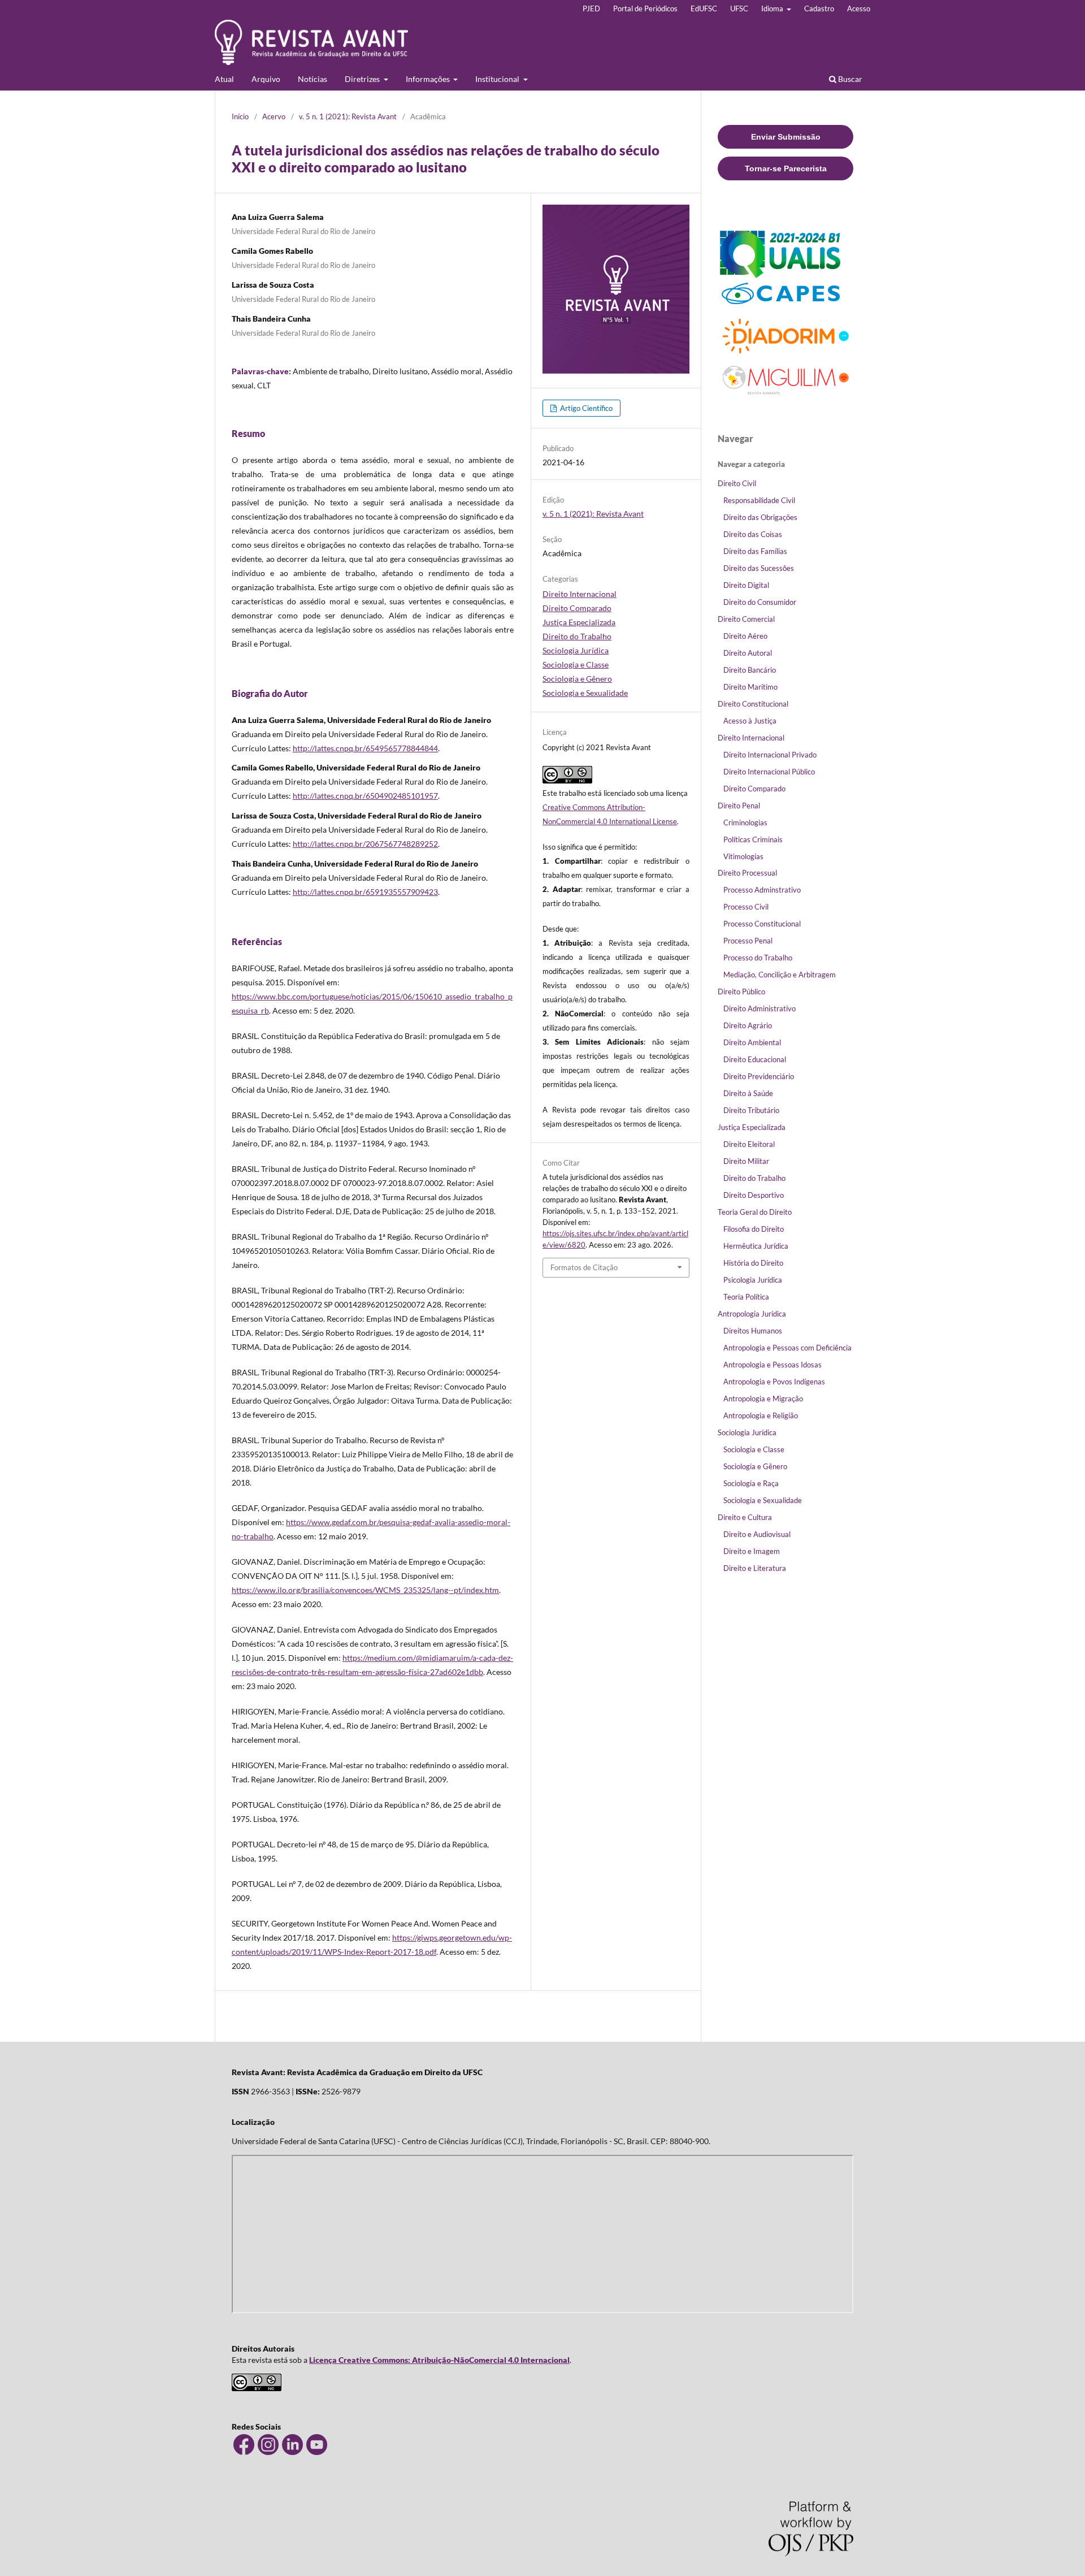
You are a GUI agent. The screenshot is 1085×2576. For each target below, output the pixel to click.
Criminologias (745, 822)
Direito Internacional (580, 594)
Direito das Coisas (753, 534)
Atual (224, 79)
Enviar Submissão (786, 137)
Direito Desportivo (754, 1195)
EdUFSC (704, 8)
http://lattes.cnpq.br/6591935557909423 (365, 892)
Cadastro (819, 8)
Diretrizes (363, 79)
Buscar (849, 79)
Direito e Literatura (755, 1568)
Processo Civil (746, 907)
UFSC (739, 8)
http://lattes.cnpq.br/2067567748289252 (365, 844)
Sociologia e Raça (751, 1483)
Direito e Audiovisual (757, 1534)
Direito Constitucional (753, 704)
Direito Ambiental (752, 1042)
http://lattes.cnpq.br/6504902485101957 (365, 796)
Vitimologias (743, 856)
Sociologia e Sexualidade (585, 693)
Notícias (313, 79)
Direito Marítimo (750, 687)
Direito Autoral (748, 653)
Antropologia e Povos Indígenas (774, 1382)
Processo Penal (748, 941)
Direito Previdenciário (759, 1076)
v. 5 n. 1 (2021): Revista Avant (348, 116)
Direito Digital (746, 585)
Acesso (859, 8)
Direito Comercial (746, 619)
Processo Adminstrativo (762, 890)
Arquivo (266, 79)
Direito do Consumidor (760, 602)
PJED (591, 8)
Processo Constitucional (762, 924)
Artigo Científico (585, 408)
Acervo (274, 116)
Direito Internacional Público (769, 772)
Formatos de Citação (584, 1267)
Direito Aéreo (745, 636)
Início (240, 116)
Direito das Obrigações (760, 517)
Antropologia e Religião (761, 1415)
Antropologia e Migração (763, 1399)
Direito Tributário (751, 1110)
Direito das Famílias (755, 551)
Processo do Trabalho (758, 958)
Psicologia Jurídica (753, 1280)
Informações (429, 79)
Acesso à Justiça (750, 721)
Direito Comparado (577, 608)
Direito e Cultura (745, 1517)
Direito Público (741, 992)
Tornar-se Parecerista (786, 168)
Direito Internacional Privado (770, 755)
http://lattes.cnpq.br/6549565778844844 (365, 748)
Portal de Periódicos (645, 8)
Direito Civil (737, 483)
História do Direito (753, 1263)
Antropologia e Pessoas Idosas (772, 1365)
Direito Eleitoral (749, 1144)
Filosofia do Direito (754, 1229)
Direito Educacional (755, 1059)
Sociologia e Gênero (577, 679)
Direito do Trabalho (577, 636)
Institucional (498, 79)
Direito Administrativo (759, 1008)
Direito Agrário (748, 1025)
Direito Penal (739, 806)
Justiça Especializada (579, 622)
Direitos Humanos (753, 1331)
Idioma (773, 8)
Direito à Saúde (748, 1093)
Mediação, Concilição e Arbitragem (780, 975)
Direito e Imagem (752, 1551)
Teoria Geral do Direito (755, 1212)
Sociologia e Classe (576, 664)
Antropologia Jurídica (752, 1314)
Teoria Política (746, 1297)
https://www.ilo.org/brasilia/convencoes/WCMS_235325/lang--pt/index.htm (365, 1590)
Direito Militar (746, 1161)
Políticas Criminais (753, 839)
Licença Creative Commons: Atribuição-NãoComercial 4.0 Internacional (439, 2360)
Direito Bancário (750, 670)
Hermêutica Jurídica (756, 1246)
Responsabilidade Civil (759, 500)
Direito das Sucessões (759, 568)
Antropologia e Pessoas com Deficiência (787, 1348)
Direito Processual (747, 873)
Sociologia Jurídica (576, 650)
